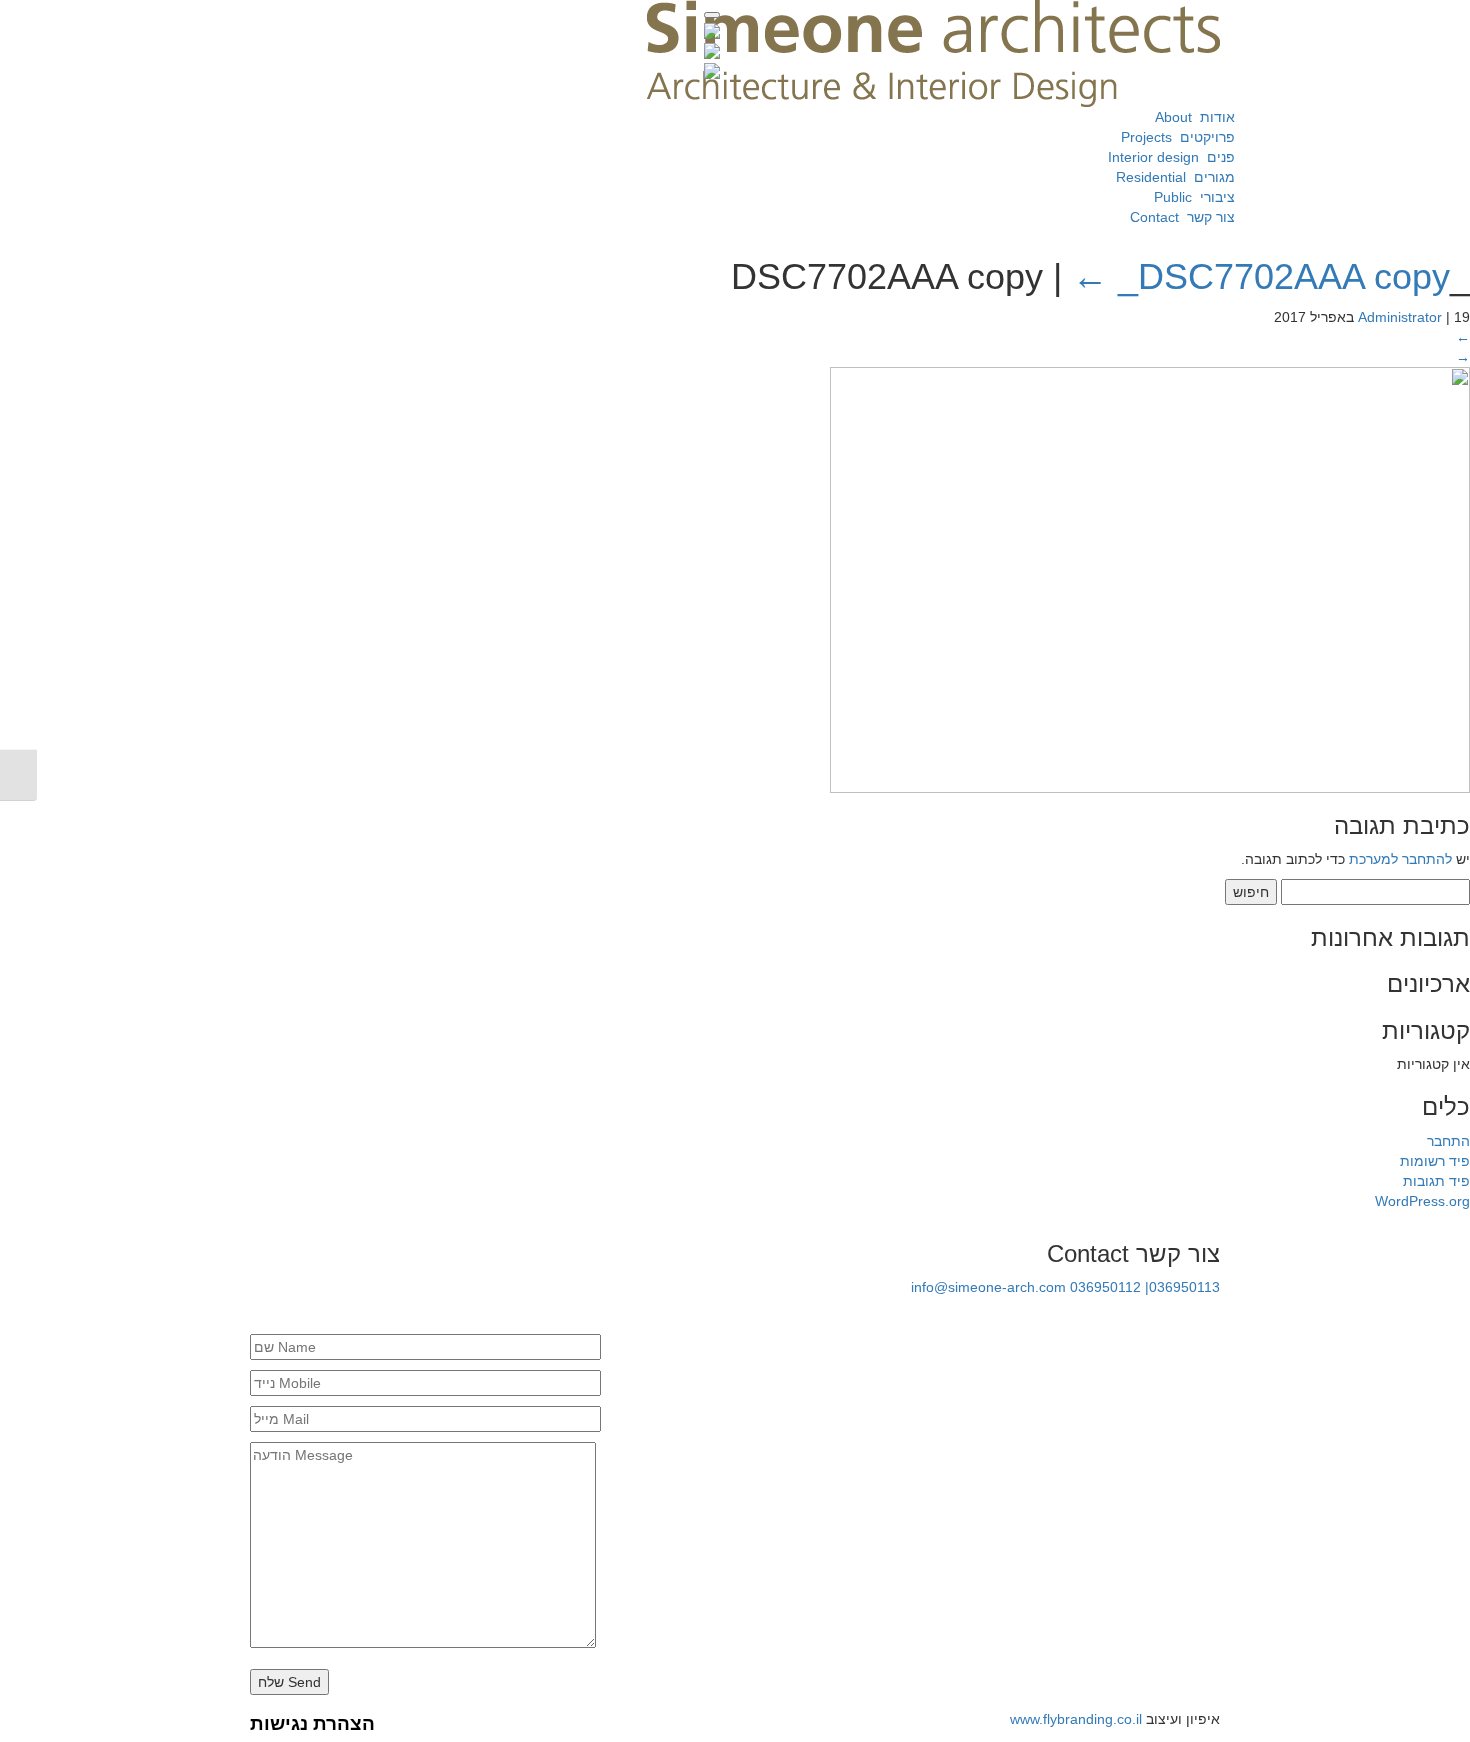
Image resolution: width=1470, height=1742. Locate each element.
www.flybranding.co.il (1076, 1719)
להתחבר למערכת (1400, 859)
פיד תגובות (1436, 1181)
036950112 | (1109, 1287)
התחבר (1448, 1141)
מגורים (1171, 177)
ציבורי (1190, 197)
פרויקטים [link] (1174, 137)
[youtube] (1142, 1315)
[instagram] (1210, 1315)
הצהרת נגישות (312, 1723)
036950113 (1184, 1287)
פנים (1167, 157)
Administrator (1400, 317)
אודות (1189, 117)
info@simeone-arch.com (988, 1287)
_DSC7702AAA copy (1261, 276)
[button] (712, 15)
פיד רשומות (1435, 1161)
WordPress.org (1422, 1201)
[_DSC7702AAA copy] (1150, 578)
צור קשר (1178, 217)
